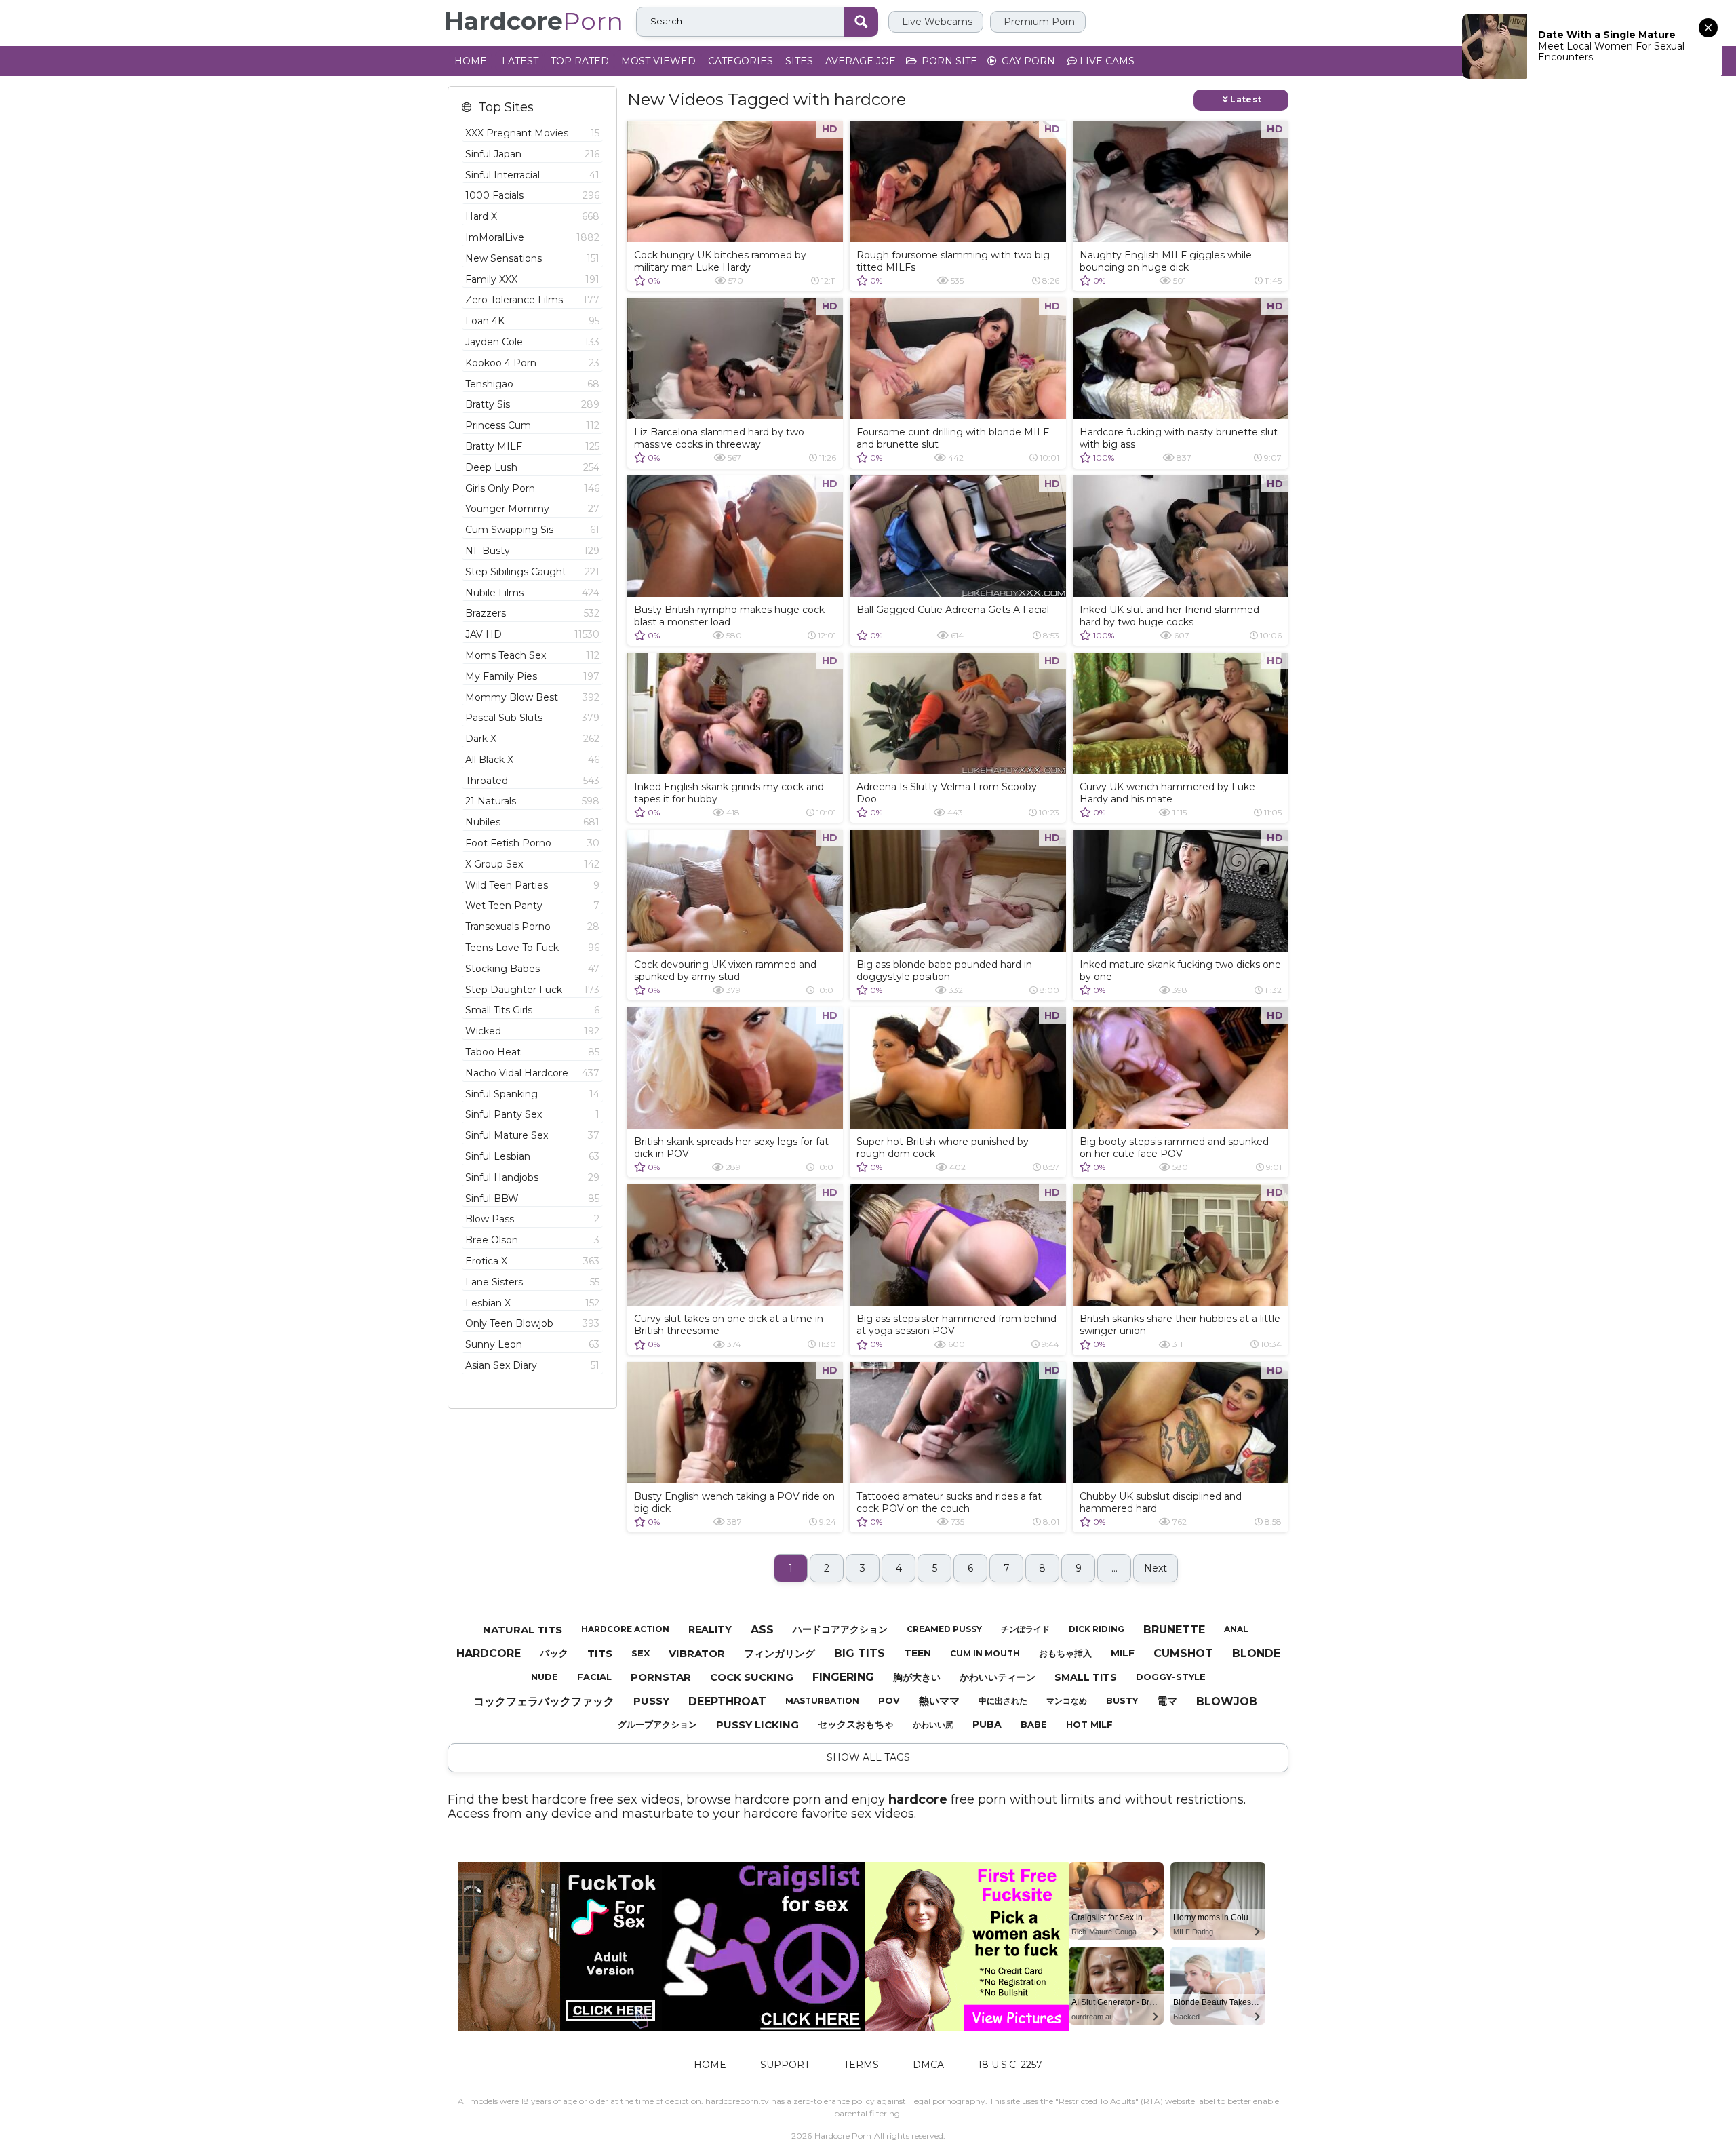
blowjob (1227, 1701)
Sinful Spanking (532, 1094)
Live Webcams (936, 22)
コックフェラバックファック (544, 1701)
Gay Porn (1027, 61)
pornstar (661, 1677)
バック (554, 1653)
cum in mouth (985, 1653)
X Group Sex (532, 864)
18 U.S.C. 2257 (1010, 2065)
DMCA (928, 2065)
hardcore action (625, 1629)
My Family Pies (532, 676)
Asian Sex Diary (532, 1365)
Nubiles (532, 822)
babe (1034, 1724)
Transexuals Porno (532, 927)
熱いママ (939, 1701)
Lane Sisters (532, 1282)
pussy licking (757, 1725)
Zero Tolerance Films (532, 300)
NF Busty (532, 551)
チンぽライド (1025, 1629)
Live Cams (1106, 61)
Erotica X (532, 1261)
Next (1156, 1568)
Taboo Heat (532, 1052)
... (1114, 1568)
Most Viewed (658, 61)
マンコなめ (1067, 1701)
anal (1236, 1629)
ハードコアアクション (840, 1629)
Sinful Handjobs (532, 1177)
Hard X (532, 216)
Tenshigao (532, 384)
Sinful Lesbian (532, 1156)
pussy (651, 1701)
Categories (741, 61)
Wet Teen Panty (532, 906)
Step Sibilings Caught (532, 572)
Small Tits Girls (532, 1010)
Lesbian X (532, 1303)
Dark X (532, 739)
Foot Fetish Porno (532, 843)
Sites (799, 61)
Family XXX (532, 279)
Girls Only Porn (532, 488)
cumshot (1183, 1653)
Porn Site (948, 61)
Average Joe (861, 61)
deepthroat (727, 1701)
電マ (1167, 1701)
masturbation (822, 1701)
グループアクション (657, 1724)
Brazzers (532, 613)
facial (594, 1677)
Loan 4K (532, 321)
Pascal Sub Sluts (532, 718)
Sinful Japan (532, 154)
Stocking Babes (532, 969)
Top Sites (506, 108)
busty (1122, 1700)
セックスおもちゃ (856, 1724)
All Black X (532, 760)
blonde (1256, 1653)
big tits (860, 1653)
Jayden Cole (532, 342)
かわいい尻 (933, 1725)
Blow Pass (532, 1219)
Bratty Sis (532, 404)
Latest (520, 61)
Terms (861, 2065)
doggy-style (1171, 1677)
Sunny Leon (532, 1344)
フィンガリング (780, 1653)
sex (640, 1653)
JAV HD (532, 634)
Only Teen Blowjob (532, 1323)
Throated (532, 781)
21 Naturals (532, 801)
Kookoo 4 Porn (532, 363)
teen (918, 1653)
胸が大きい (917, 1677)
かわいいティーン (998, 1677)
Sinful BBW (532, 1199)
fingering (843, 1677)
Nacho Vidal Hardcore (532, 1073)
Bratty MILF (532, 446)
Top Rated (580, 61)
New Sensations (532, 258)
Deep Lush (532, 467)
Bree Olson (532, 1240)
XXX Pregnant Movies (532, 133)
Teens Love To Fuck (532, 948)
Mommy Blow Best (532, 697)
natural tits (522, 1630)
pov (889, 1700)
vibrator (697, 1653)
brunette (1174, 1630)
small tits (1086, 1677)
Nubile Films (532, 593)
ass (762, 1630)
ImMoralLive (532, 237)
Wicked (532, 1031)
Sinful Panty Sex (532, 1114)
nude (545, 1677)
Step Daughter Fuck (532, 990)
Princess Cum (532, 425)
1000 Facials (532, 195)
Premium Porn (1038, 22)
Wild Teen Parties (532, 885)
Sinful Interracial (532, 175)
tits (600, 1653)
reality (710, 1629)
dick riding (1097, 1629)
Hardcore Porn (843, 2136)
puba (987, 1724)
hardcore (489, 1653)
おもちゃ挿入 (1065, 1653)
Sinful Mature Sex (532, 1135)
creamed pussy (944, 1629)
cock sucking (752, 1677)
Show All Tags (868, 1757)
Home (471, 61)
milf (1123, 1653)
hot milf (1089, 1724)
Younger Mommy (532, 509)
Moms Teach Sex (532, 655)
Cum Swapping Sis (532, 530)
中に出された (1003, 1701)
